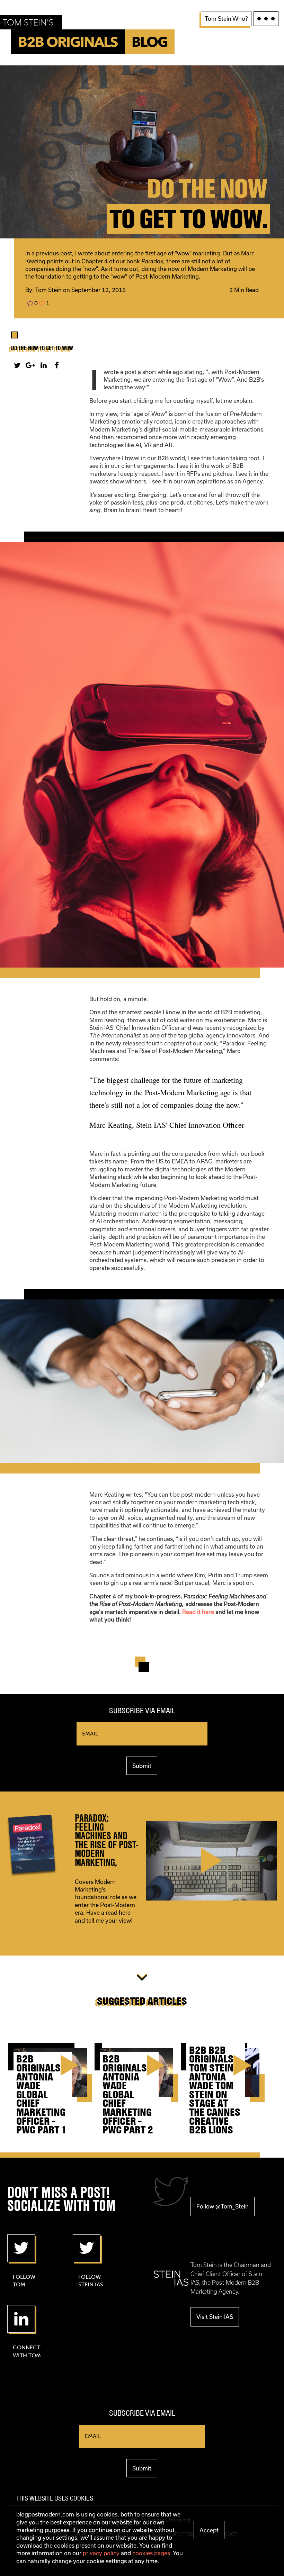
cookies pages (151, 2553)
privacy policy (101, 2553)
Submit (142, 1766)
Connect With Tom (27, 2351)
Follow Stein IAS (91, 2281)
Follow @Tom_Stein (223, 2206)
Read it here (198, 1612)
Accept (209, 2530)
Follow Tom (24, 2281)
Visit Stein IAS (215, 2317)
